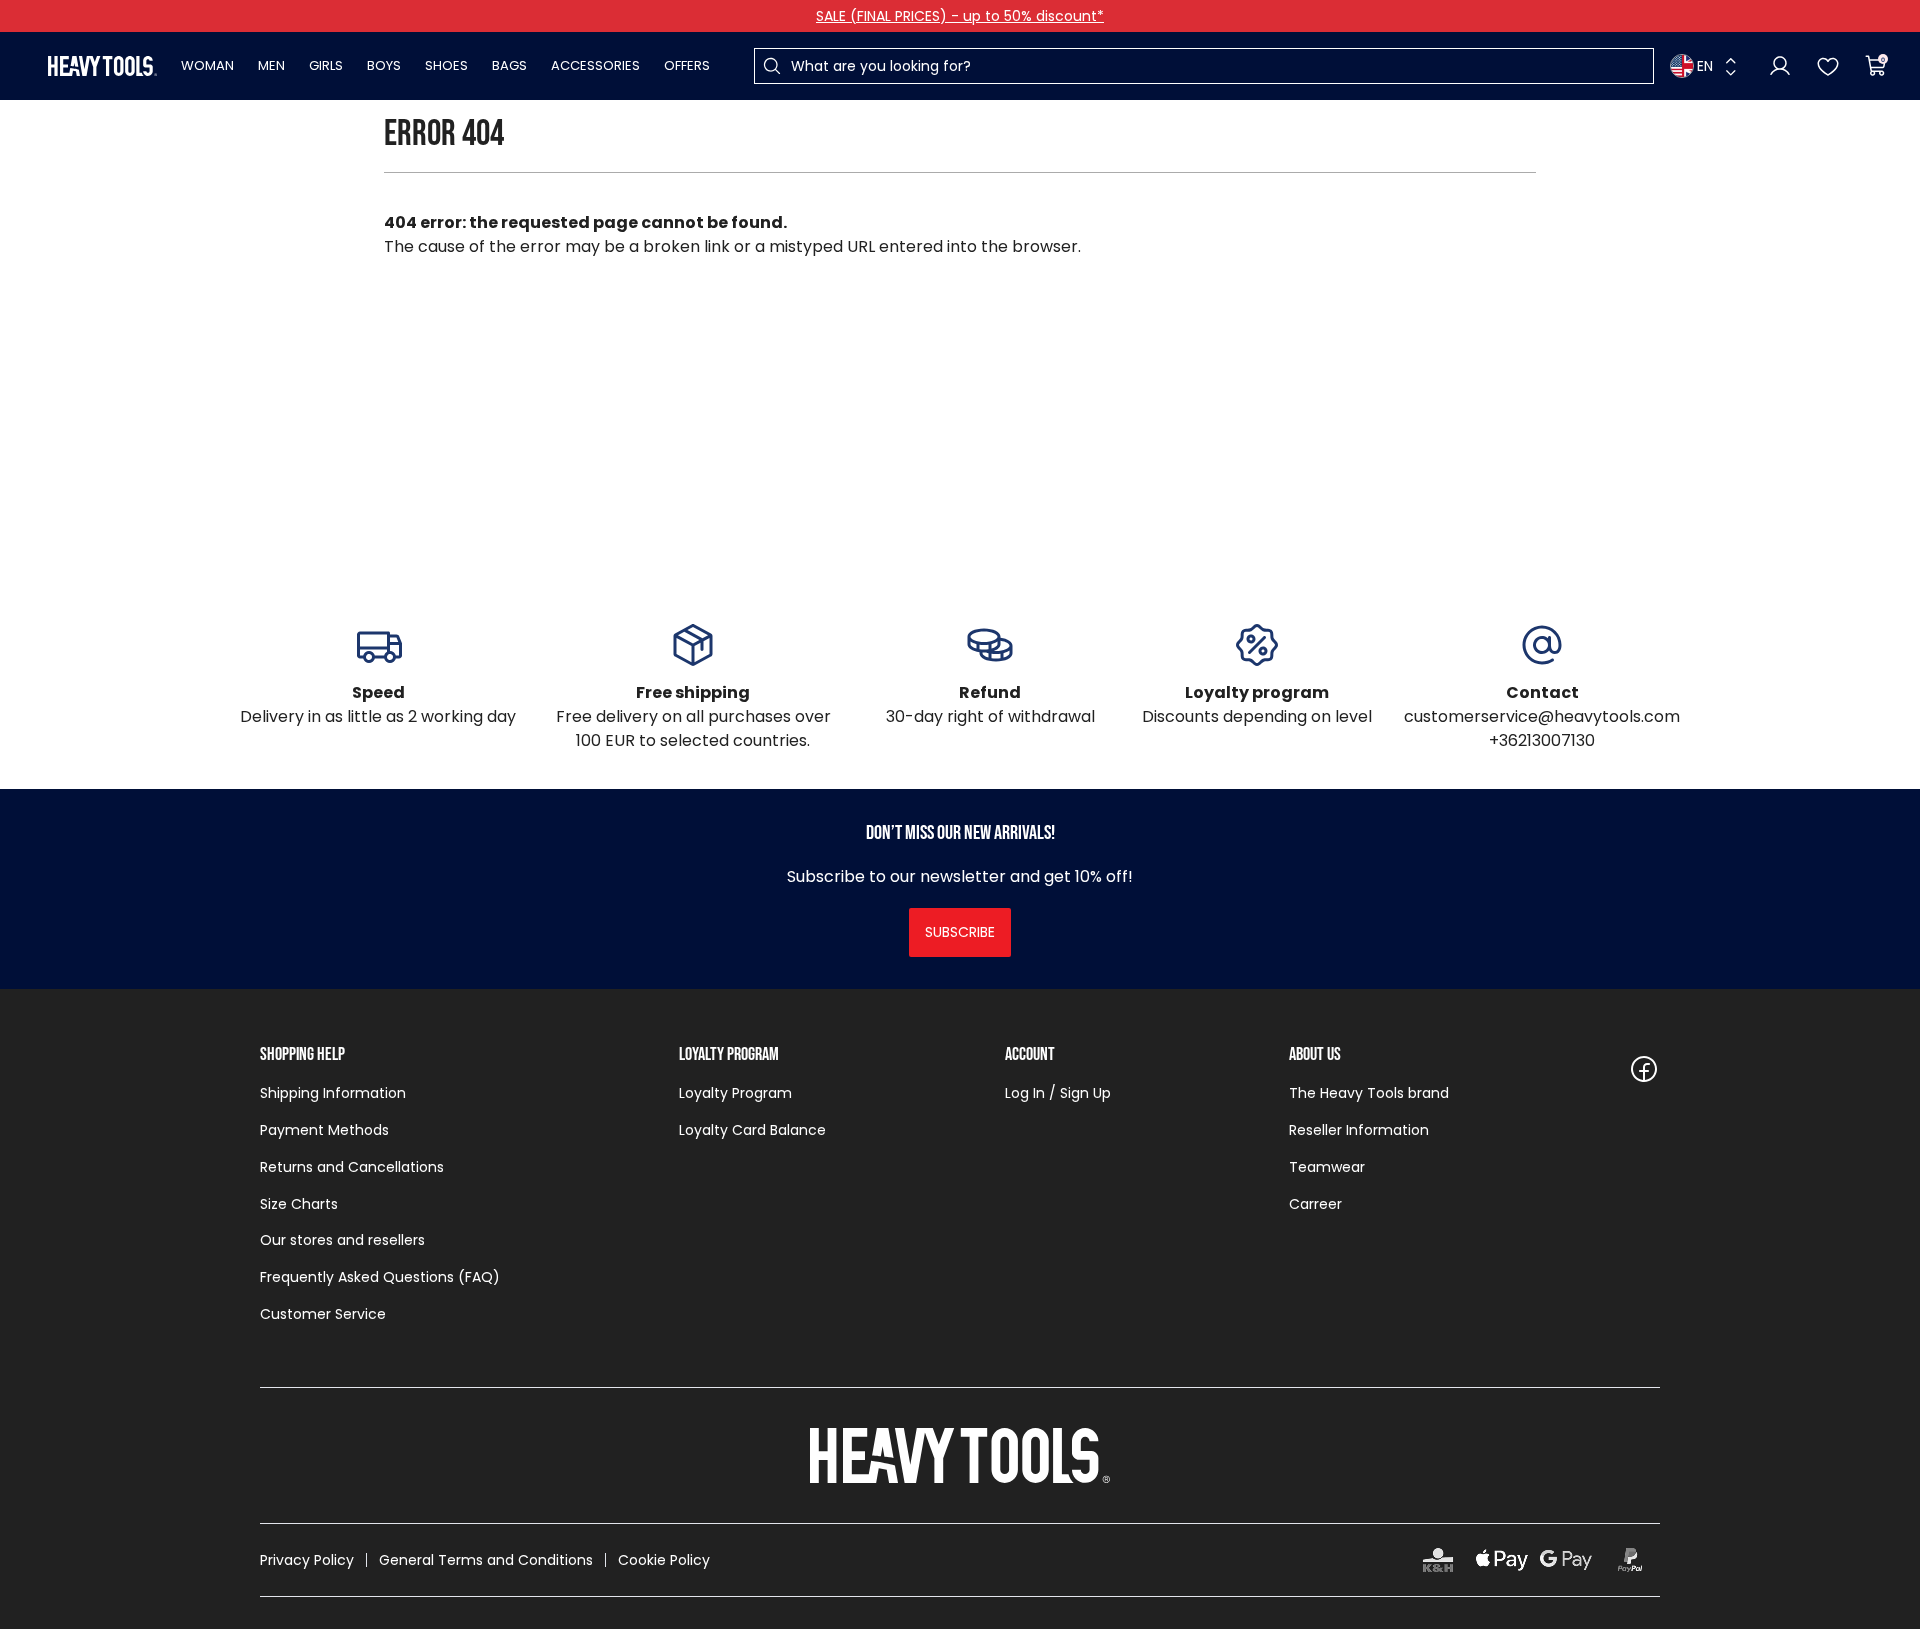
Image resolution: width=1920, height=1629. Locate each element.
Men (271, 65)
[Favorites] (1828, 66)
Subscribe (960, 932)
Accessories (595, 65)
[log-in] (1780, 66)
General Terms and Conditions (486, 1560)
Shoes (446, 65)
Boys (384, 65)
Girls (326, 65)
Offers (687, 65)
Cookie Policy (664, 1560)
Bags (509, 65)
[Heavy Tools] (102, 66)
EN (1705, 66)
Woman (207, 65)
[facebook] (1644, 1069)
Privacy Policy (307, 1560)
